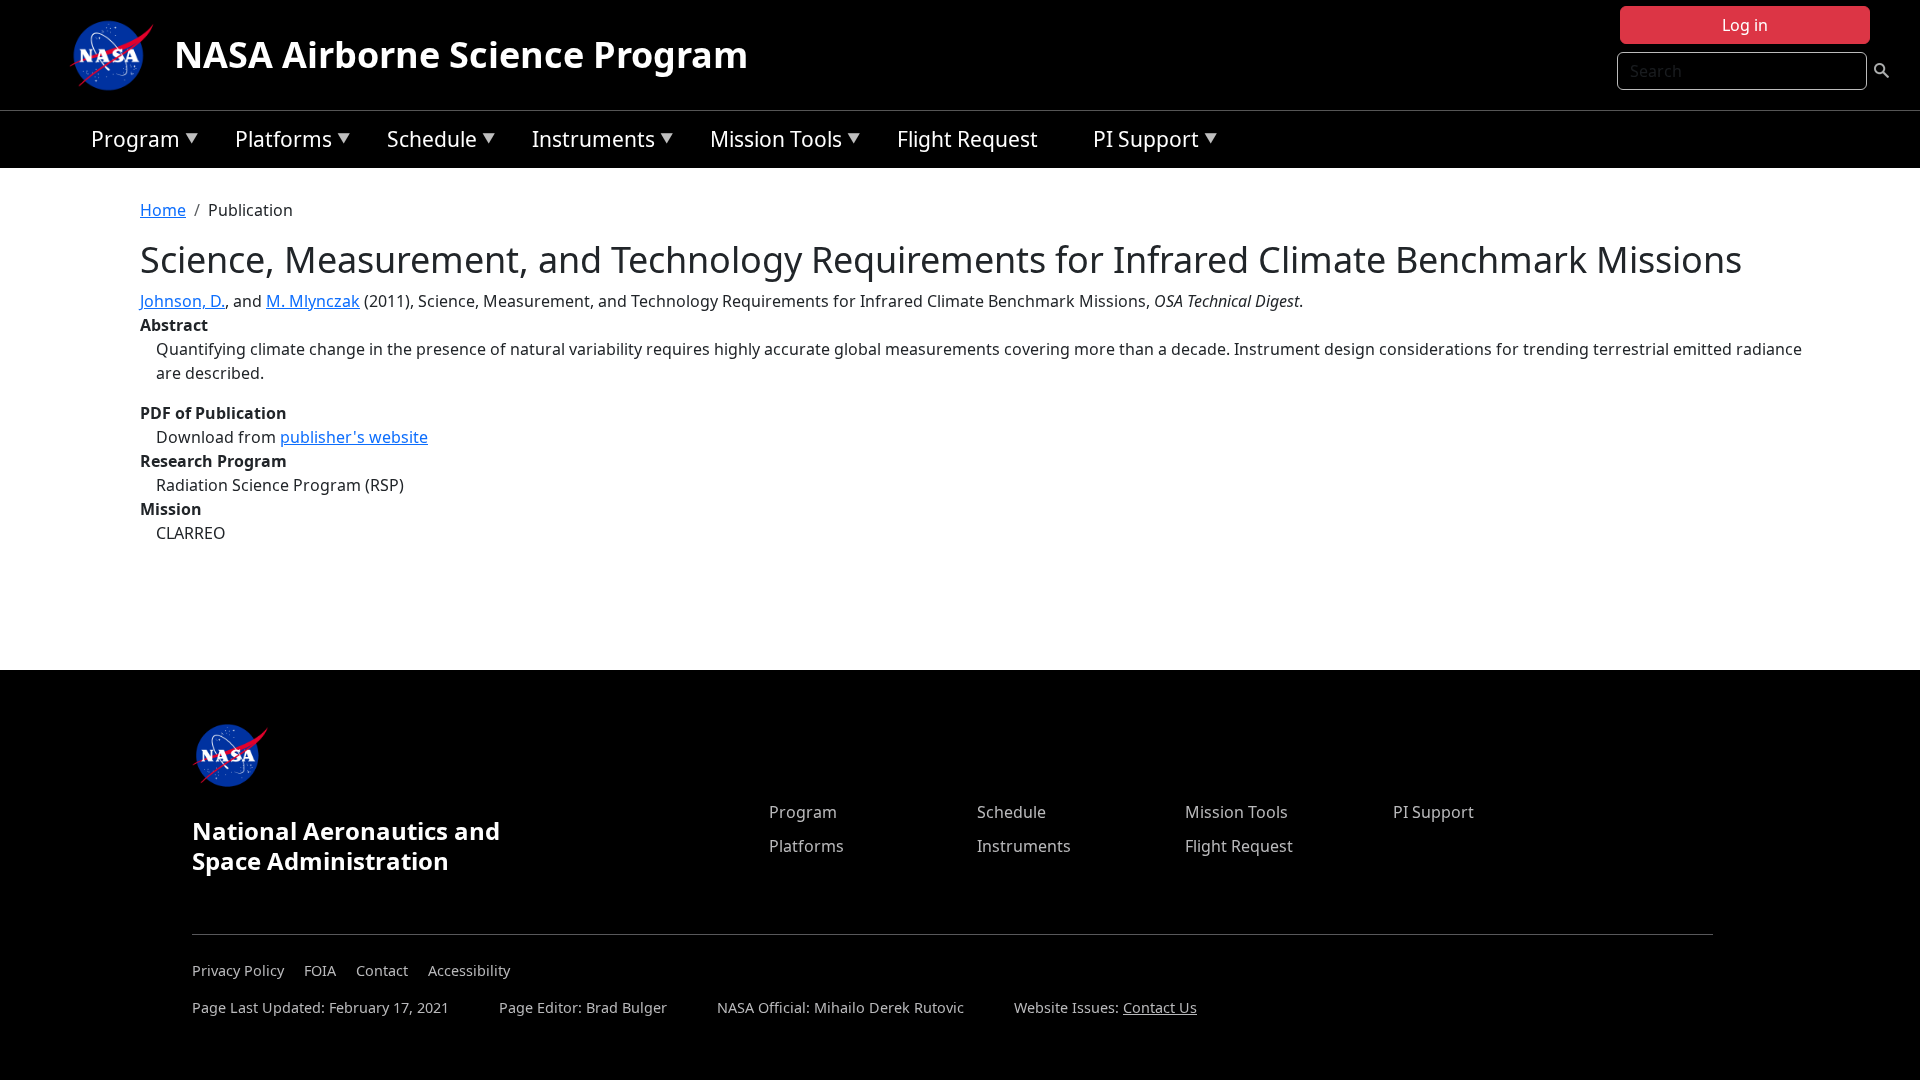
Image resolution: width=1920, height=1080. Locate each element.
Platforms (278, 142)
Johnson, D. (182, 301)
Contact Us (1160, 1007)
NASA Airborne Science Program (461, 54)
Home (163, 210)
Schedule (427, 142)
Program (130, 142)
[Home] (116, 55)
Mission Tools (771, 142)
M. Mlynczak (313, 301)
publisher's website (354, 437)
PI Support (1141, 142)
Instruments (588, 142)
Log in (1745, 25)
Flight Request (967, 139)
